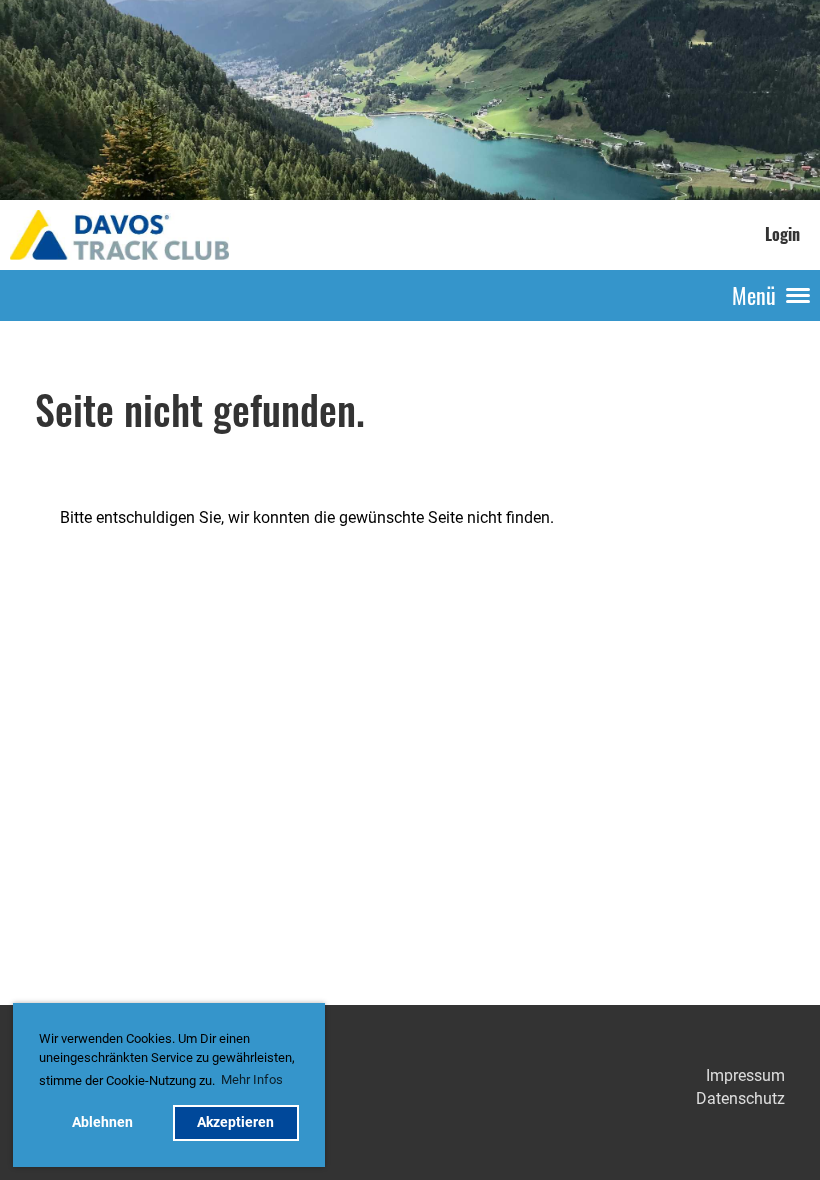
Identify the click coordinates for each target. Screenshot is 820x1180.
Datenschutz (740, 1098)
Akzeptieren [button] (235, 1122)
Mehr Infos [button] (252, 1079)
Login (782, 234)
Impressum (745, 1075)
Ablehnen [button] (102, 1122)
